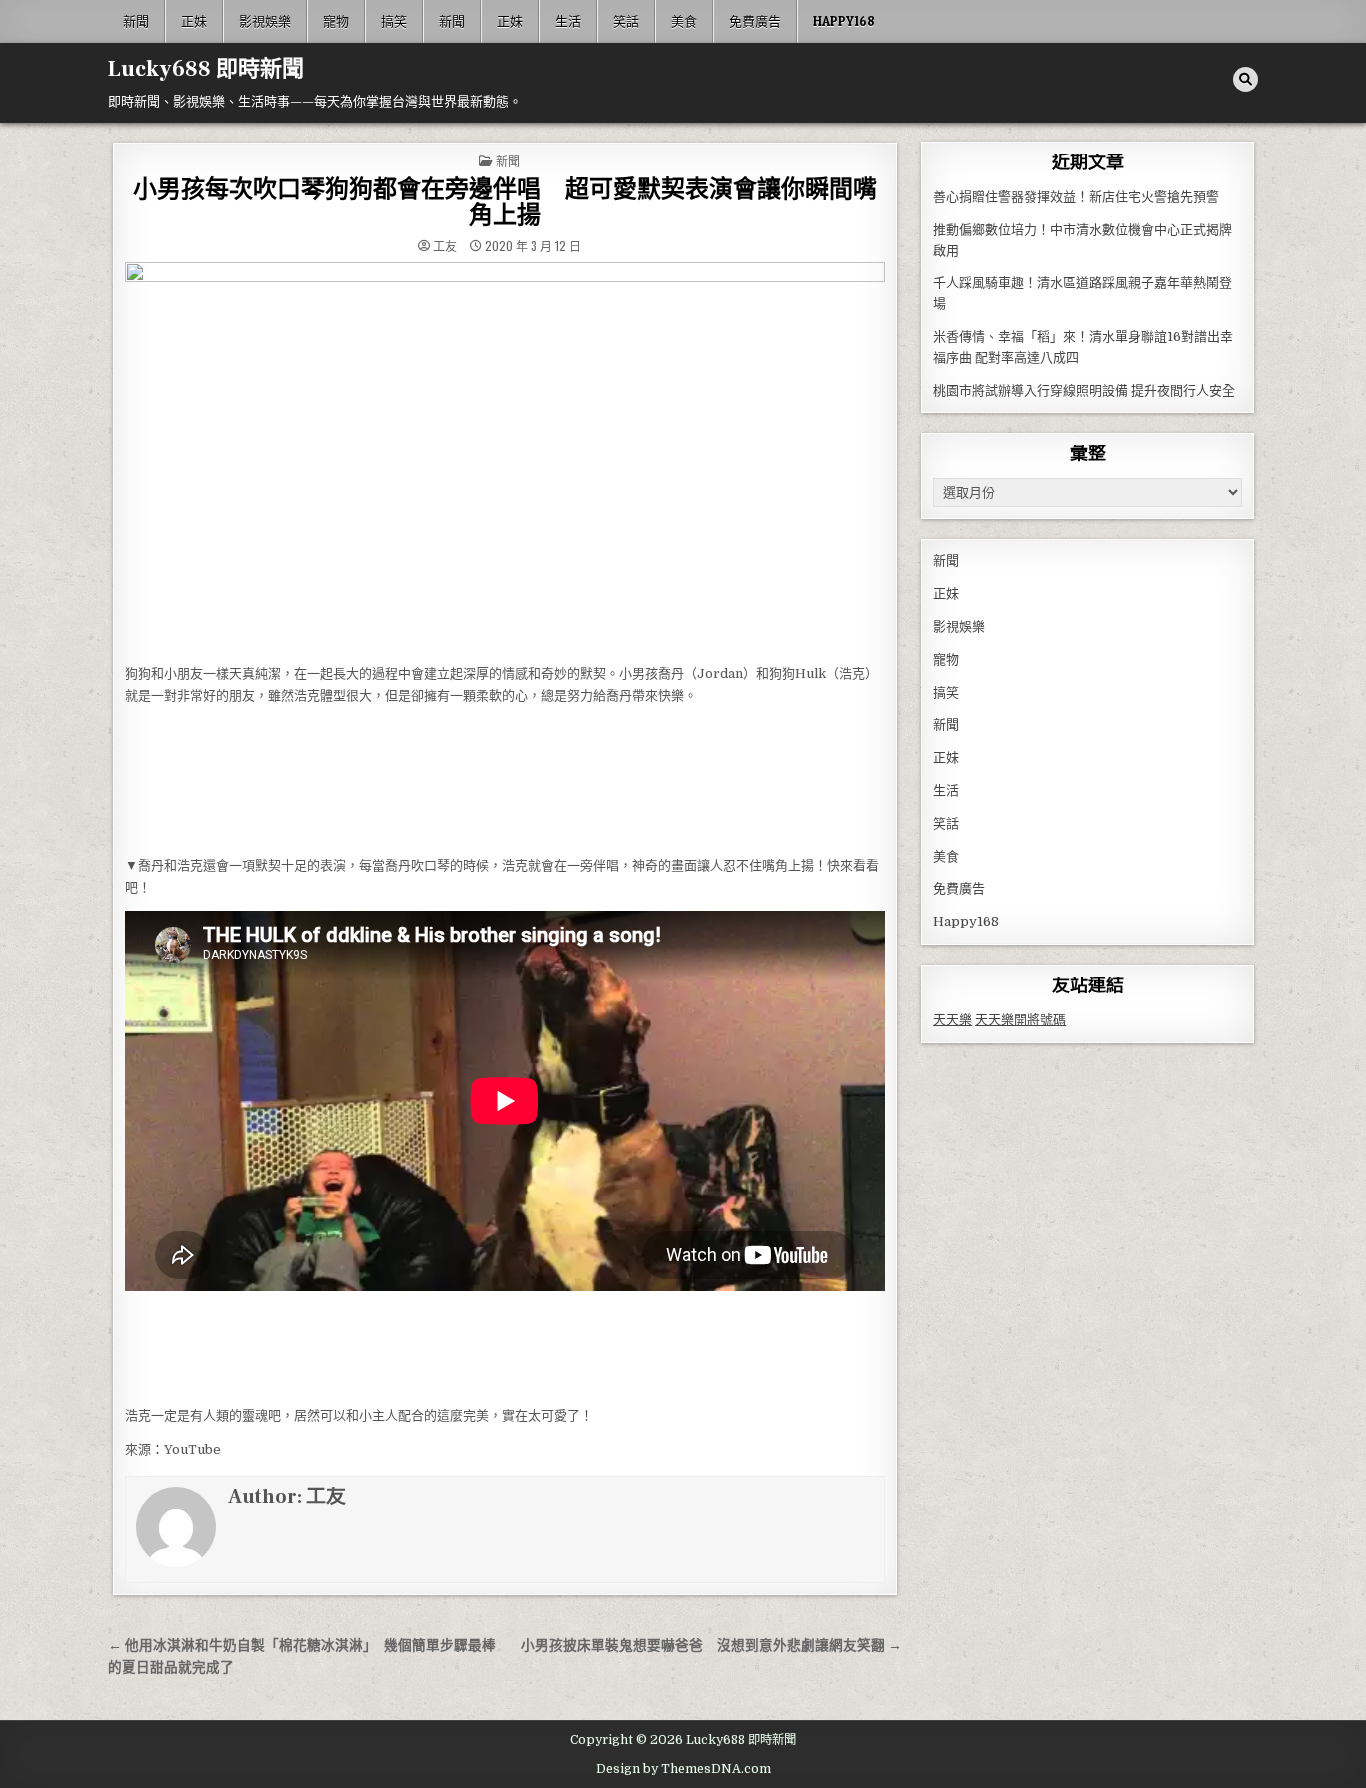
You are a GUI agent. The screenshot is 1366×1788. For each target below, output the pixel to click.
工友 (445, 246)
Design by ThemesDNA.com (683, 1769)
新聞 (136, 21)
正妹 (194, 21)
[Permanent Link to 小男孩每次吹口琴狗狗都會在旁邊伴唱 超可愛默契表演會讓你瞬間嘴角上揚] (505, 457)
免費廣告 (755, 21)
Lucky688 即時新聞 (206, 69)
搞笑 (394, 21)
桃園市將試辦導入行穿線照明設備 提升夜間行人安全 (1084, 390)
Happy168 (844, 21)
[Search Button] (1245, 79)
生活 (568, 21)
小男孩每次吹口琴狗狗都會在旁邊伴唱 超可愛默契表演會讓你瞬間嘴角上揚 (505, 202)
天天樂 (952, 1019)
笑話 (626, 21)
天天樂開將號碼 (1020, 1019)
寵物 (336, 21)
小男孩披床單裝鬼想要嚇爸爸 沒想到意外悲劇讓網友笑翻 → (711, 1645)
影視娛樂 (265, 21)
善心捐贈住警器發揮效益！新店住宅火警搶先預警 (1076, 196)
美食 (684, 21)
